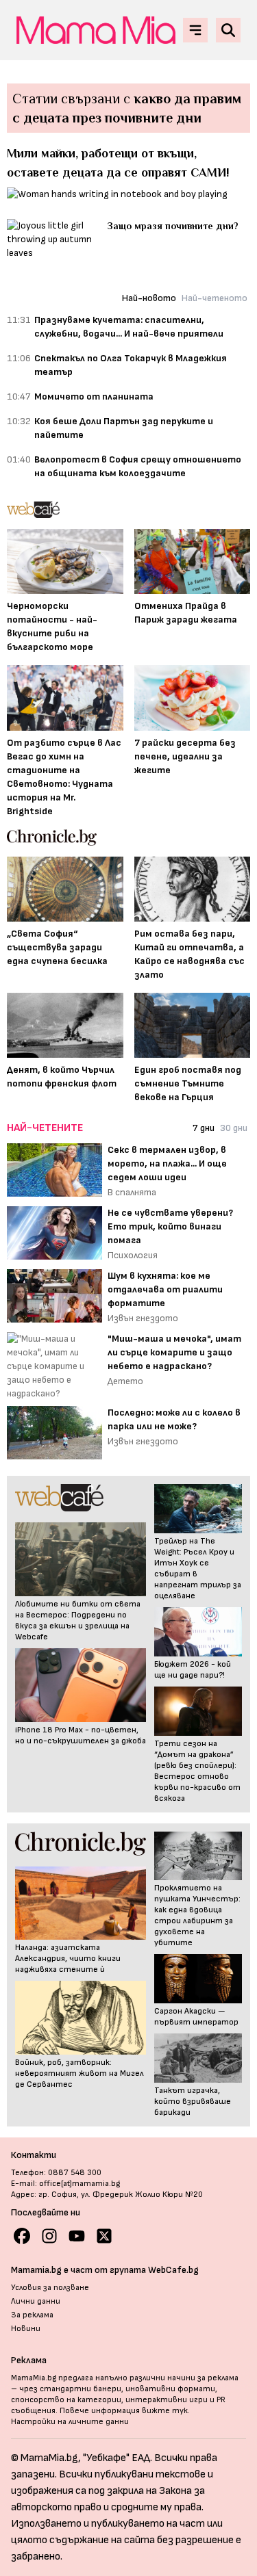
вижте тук (165, 2411)
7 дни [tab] (204, 1128)
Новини (26, 2329)
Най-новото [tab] (149, 298)
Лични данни (36, 2301)
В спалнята (132, 1192)
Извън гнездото (143, 1318)
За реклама (32, 2315)
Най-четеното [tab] (215, 298)
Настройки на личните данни (70, 2422)
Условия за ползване (50, 2288)
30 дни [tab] (234, 1128)
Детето (125, 1381)
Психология (133, 1255)
